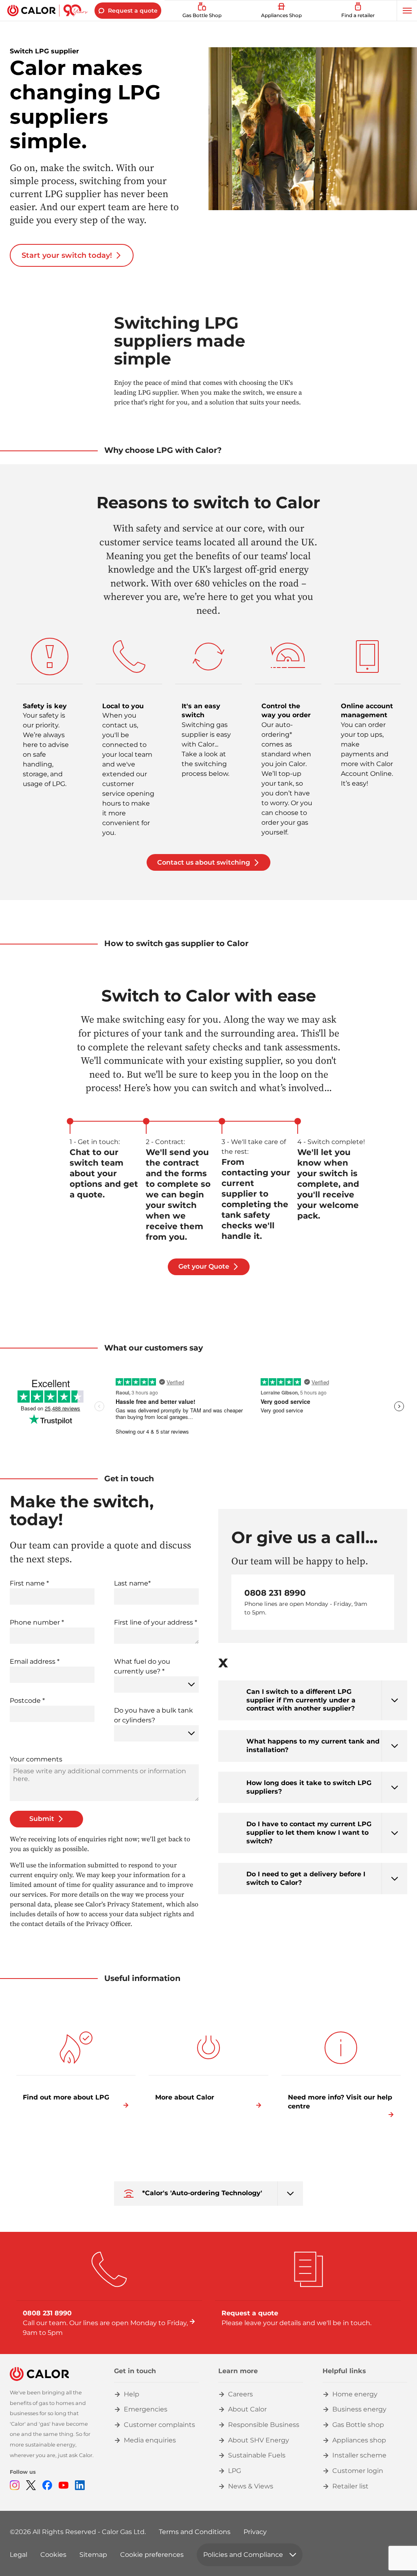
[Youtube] (64, 2485)
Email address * (35, 1661)
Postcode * (27, 1701)
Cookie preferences (152, 2555)
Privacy (255, 2532)
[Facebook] (47, 2485)
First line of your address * (156, 1622)
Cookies (53, 2555)
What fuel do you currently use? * (142, 1666)
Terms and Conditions (195, 2532)
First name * (29, 1583)
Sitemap (93, 2555)
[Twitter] (31, 2485)
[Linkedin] (80, 2485)
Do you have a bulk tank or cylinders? (154, 1715)
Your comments (36, 1759)
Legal (19, 2555)
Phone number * (37, 1622)
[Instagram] (15, 2485)
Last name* (132, 1583)
